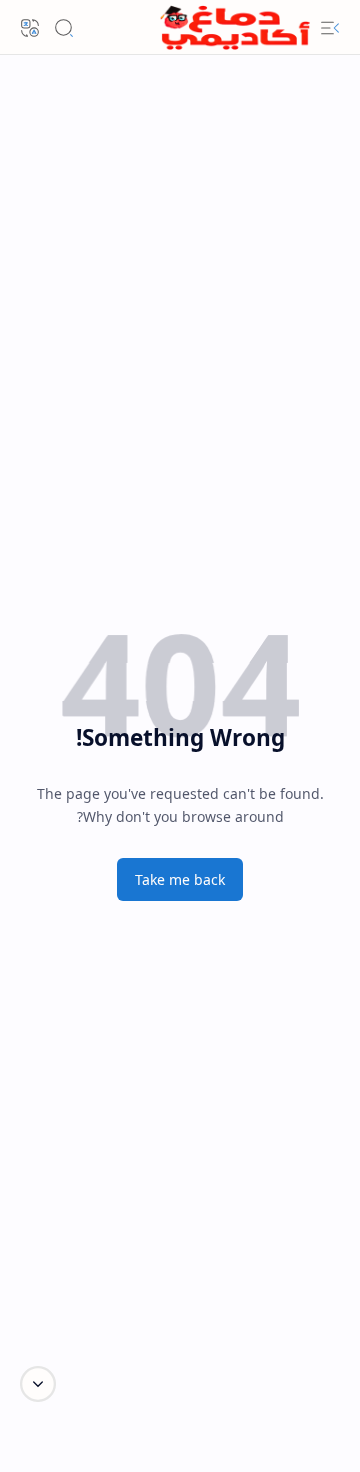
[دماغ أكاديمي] (235, 27)
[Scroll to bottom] (38, 1384)
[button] (330, 28)
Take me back (180, 879)
